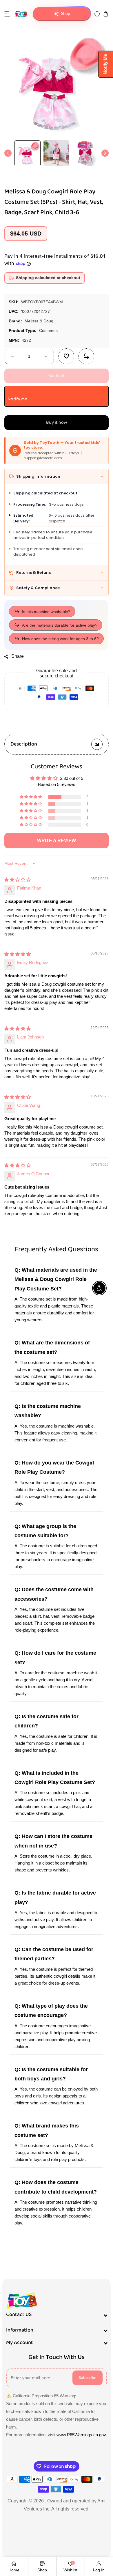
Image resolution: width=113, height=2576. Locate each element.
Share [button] (18, 656)
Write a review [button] (57, 841)
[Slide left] (8, 153)
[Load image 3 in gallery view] (85, 153)
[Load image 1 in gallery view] (28, 153)
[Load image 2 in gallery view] (57, 153)
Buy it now (57, 423)
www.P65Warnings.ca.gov (81, 2435)
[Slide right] (105, 153)
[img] (18, 880)
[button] (7, 14)
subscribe (88, 2378)
